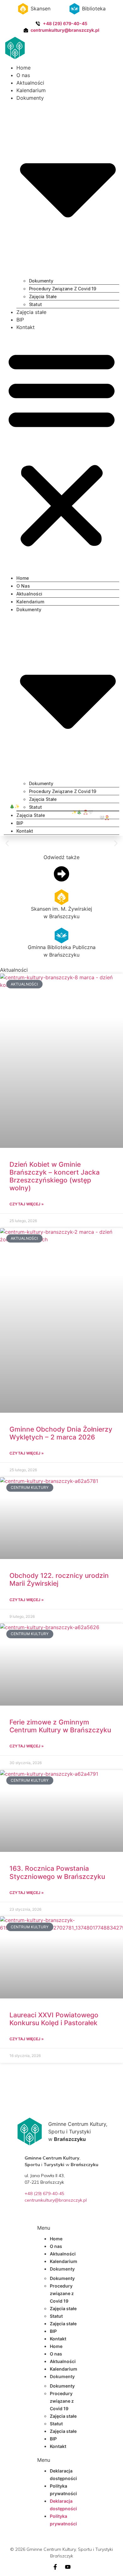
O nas (23, 75)
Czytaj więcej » (27, 1204)
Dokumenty (41, 281)
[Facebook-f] (55, 2567)
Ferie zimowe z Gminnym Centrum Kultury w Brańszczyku (60, 1726)
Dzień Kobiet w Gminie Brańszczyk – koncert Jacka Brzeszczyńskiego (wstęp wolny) (55, 1176)
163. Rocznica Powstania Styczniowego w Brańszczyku (57, 1872)
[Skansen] (23, 9)
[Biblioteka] (74, 9)
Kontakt (26, 327)
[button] (62, 448)
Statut (35, 304)
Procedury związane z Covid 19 (63, 289)
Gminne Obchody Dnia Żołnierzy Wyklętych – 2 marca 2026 (61, 1433)
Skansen (41, 8)
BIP (20, 320)
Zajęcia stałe (43, 296)
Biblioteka (94, 8)
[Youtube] (68, 2567)
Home (23, 68)
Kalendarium (31, 90)
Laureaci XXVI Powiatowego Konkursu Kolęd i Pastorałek (54, 2019)
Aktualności (30, 83)
